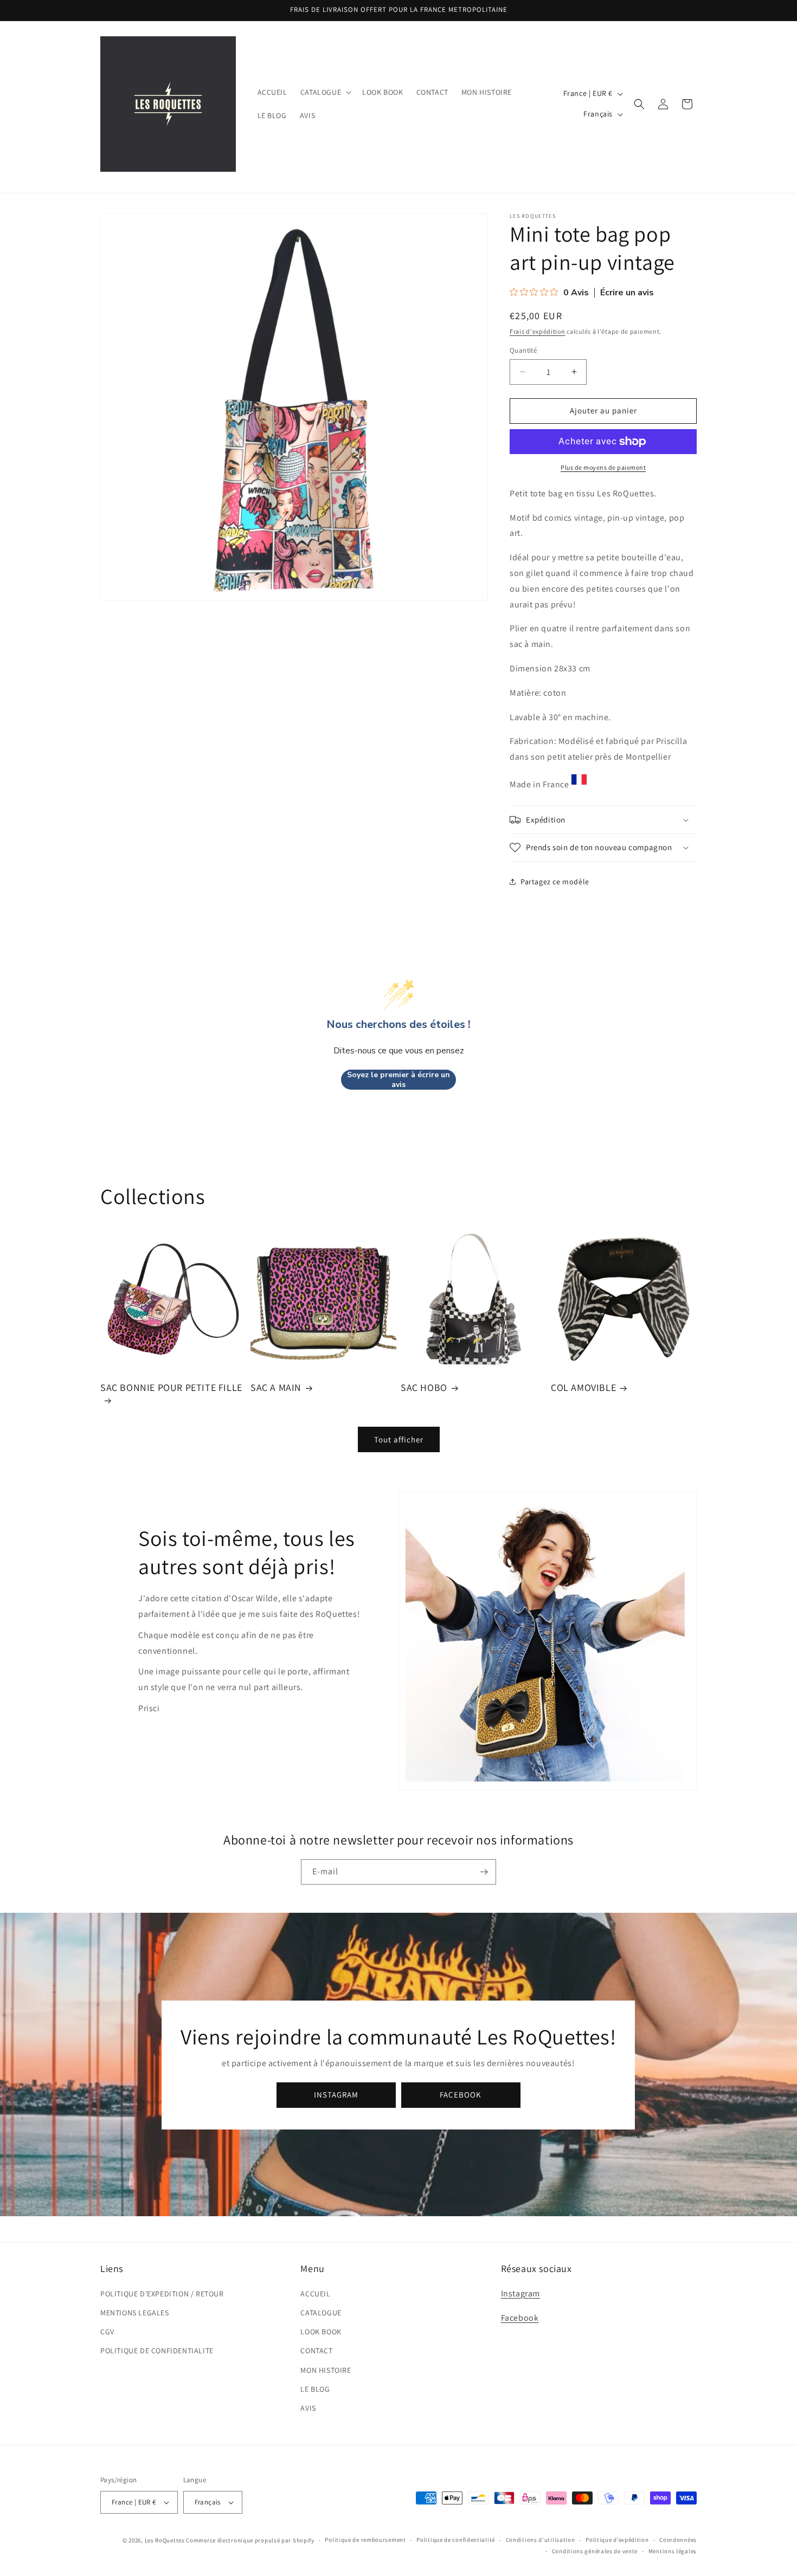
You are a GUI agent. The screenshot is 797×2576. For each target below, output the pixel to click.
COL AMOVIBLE (583, 1387)
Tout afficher (399, 1439)
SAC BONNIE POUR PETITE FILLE (171, 1387)
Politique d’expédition (617, 2540)
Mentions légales (673, 2551)
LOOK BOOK (321, 2332)
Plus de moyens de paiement (603, 467)
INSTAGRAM (336, 2095)
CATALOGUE (321, 2313)
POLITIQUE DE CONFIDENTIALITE (157, 2351)
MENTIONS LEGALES (135, 2313)
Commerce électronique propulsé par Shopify (250, 2540)
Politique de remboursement (365, 2540)
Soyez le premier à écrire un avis (398, 1080)
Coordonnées (678, 2540)
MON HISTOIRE (326, 2370)
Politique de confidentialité (456, 2540)
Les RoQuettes (165, 2540)
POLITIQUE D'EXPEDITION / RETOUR (162, 2294)
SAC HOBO (424, 1387)
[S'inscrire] (484, 1872)
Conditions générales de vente (595, 2551)
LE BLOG (315, 2389)
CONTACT (316, 2351)
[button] (325, 92)
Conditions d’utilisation (541, 2540)
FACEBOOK (461, 2095)
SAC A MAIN (276, 1387)
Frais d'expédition (538, 331)
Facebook (520, 2318)
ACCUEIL (315, 2294)
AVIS (308, 2408)
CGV (107, 2332)
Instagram (520, 2293)
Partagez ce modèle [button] (555, 882)
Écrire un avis (627, 293)
